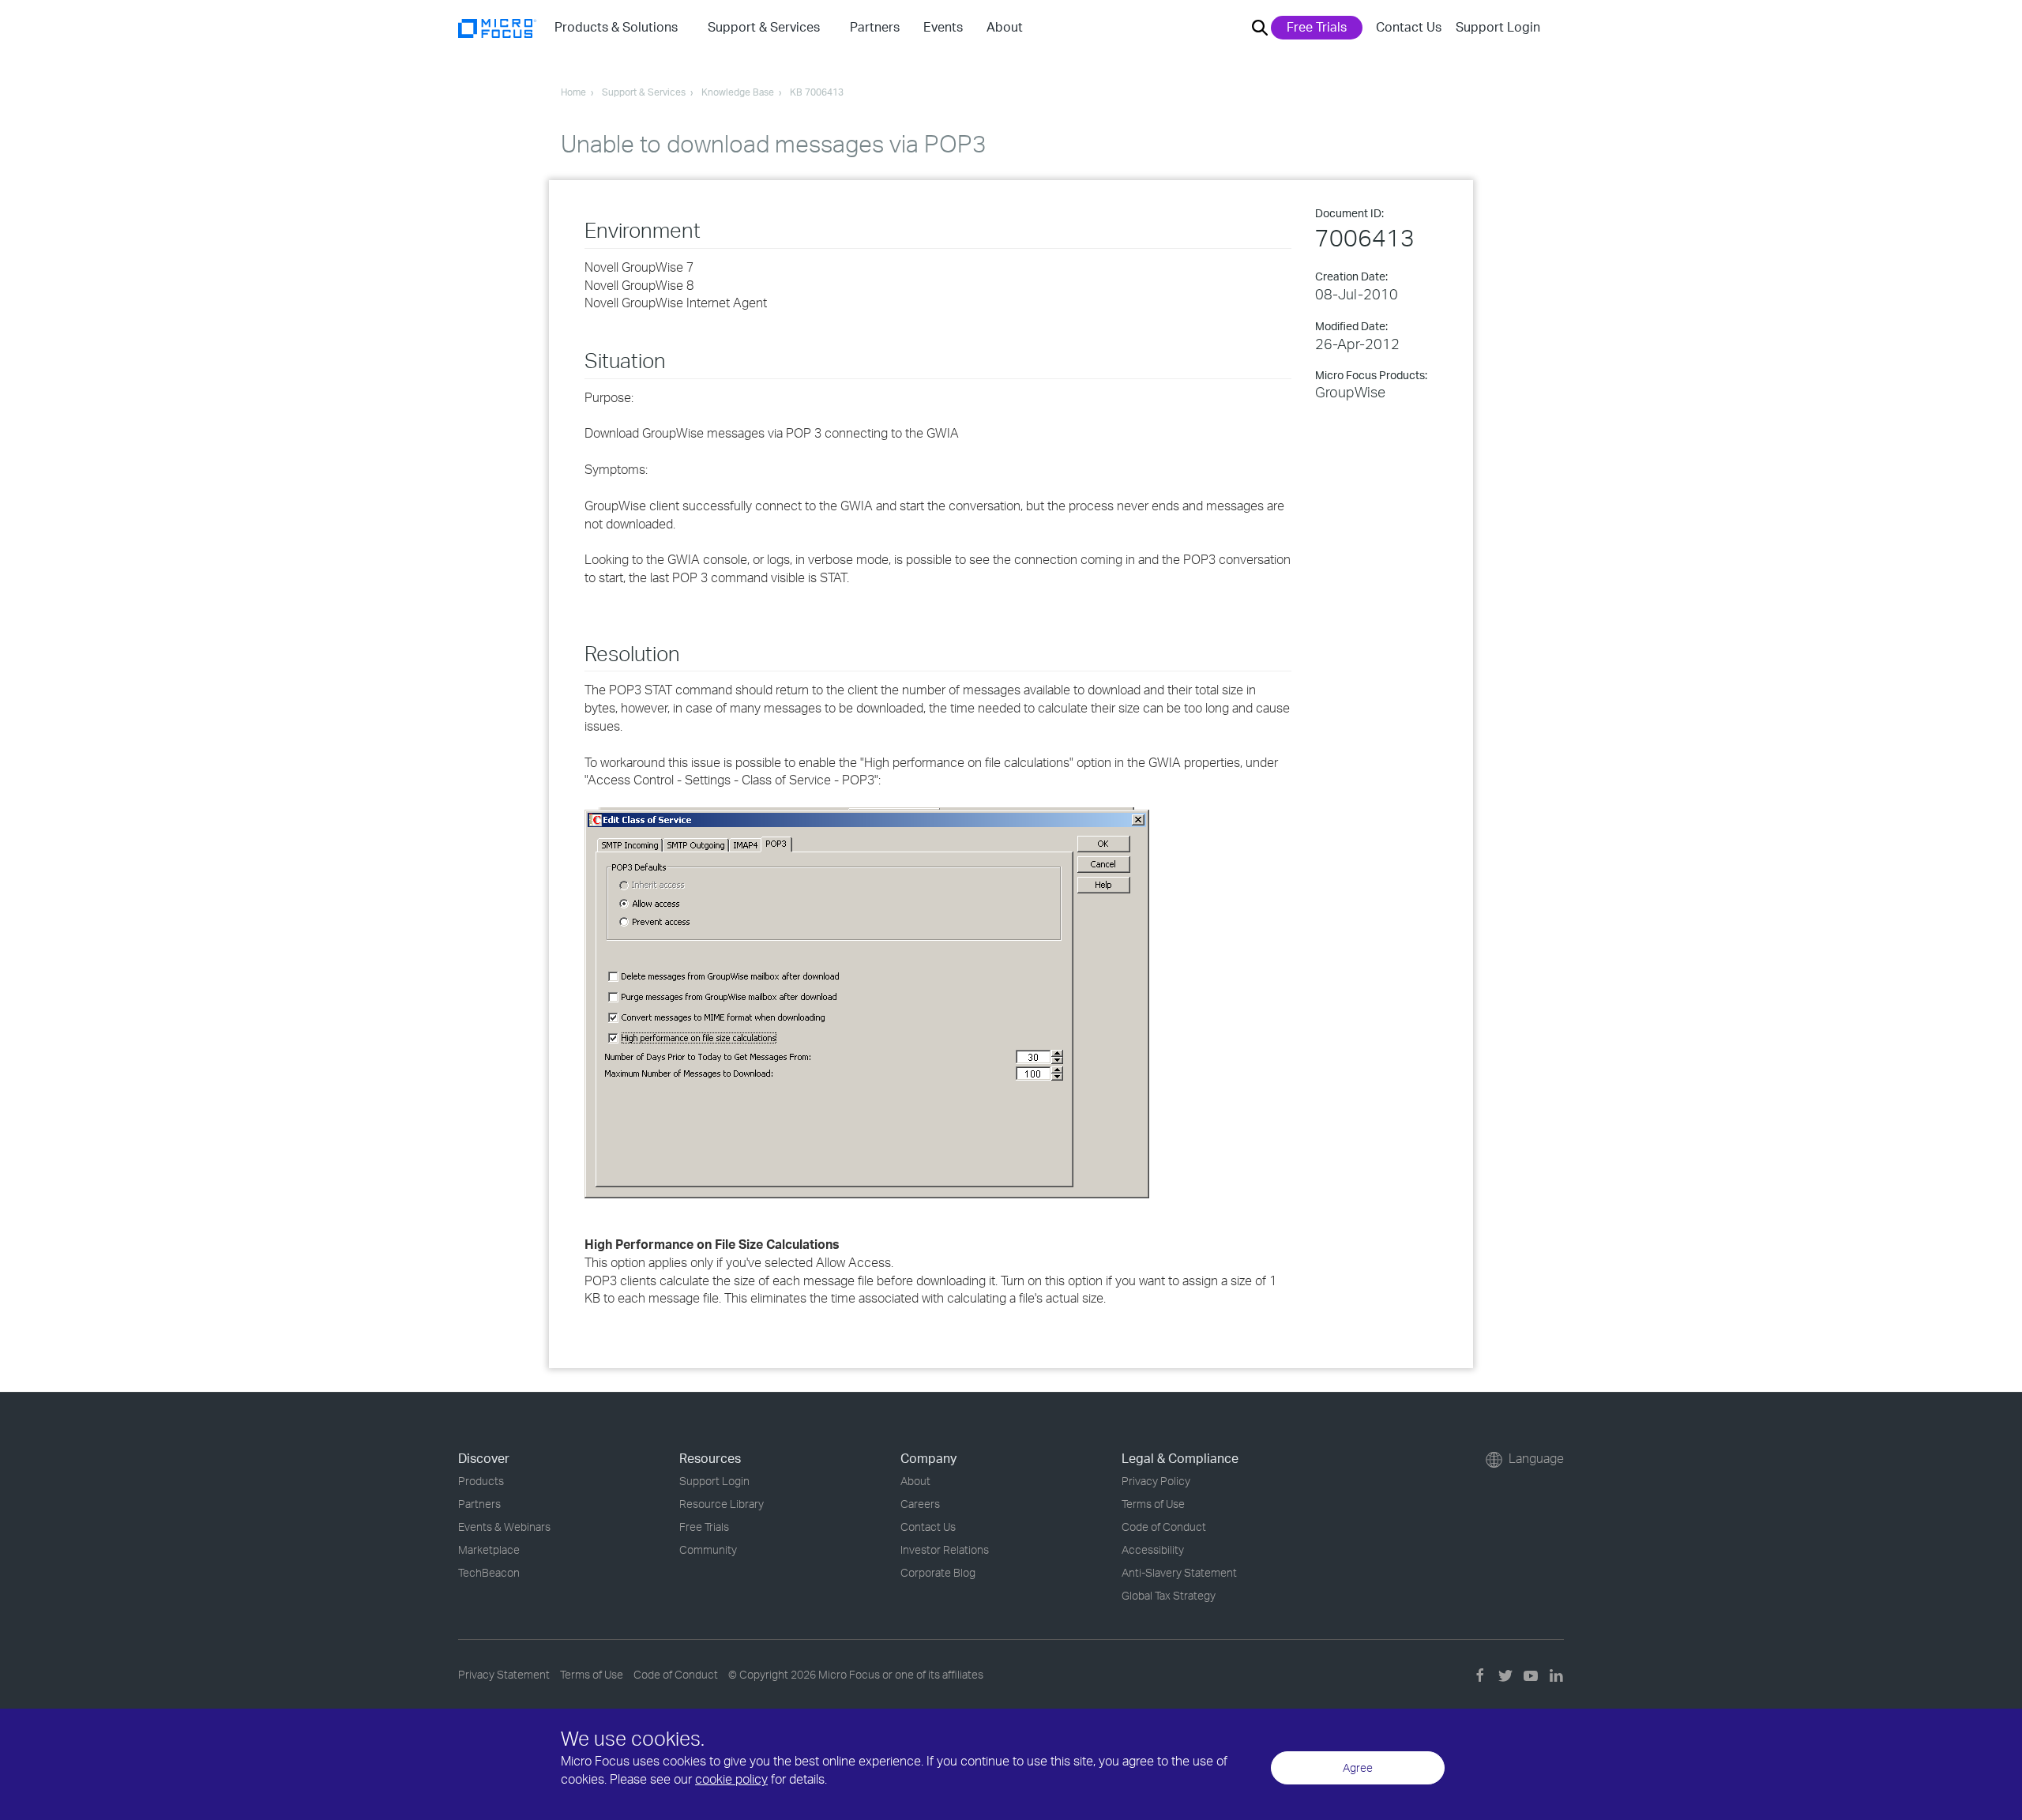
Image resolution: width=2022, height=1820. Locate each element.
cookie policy (731, 1779)
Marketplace (489, 1549)
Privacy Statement (504, 1674)
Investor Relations (945, 1549)
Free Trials (1317, 27)
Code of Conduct (1164, 1527)
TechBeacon (489, 1572)
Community (708, 1549)
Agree (1358, 1767)
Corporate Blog (938, 1572)
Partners (479, 1504)
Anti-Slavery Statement (1179, 1572)
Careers (920, 1504)
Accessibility (1153, 1549)
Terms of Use (1153, 1504)
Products (481, 1481)
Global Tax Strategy (1169, 1595)
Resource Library (722, 1504)
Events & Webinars (504, 1527)
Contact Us (1409, 27)
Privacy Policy (1156, 1481)
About (915, 1481)
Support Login (1498, 27)
